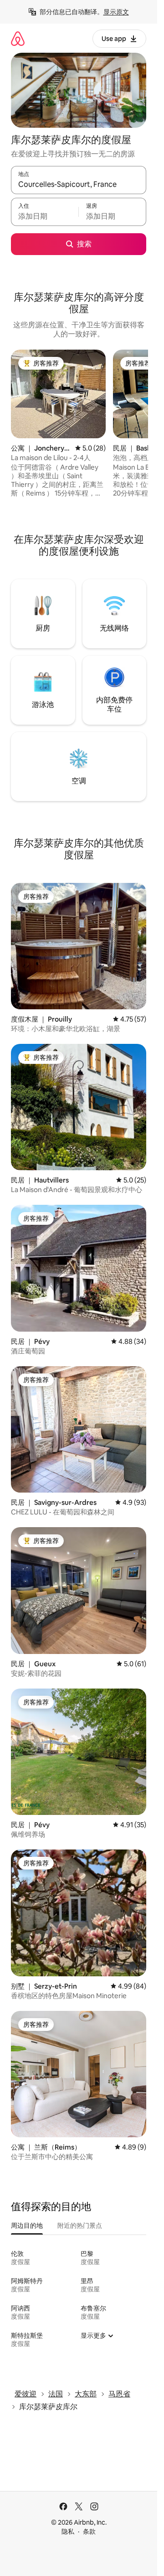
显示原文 (116, 12)
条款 (89, 2531)
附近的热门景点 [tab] (80, 2225)
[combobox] (79, 184)
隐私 (68, 2531)
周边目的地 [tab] (27, 2225)
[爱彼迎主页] (18, 38)
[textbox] (45, 216)
